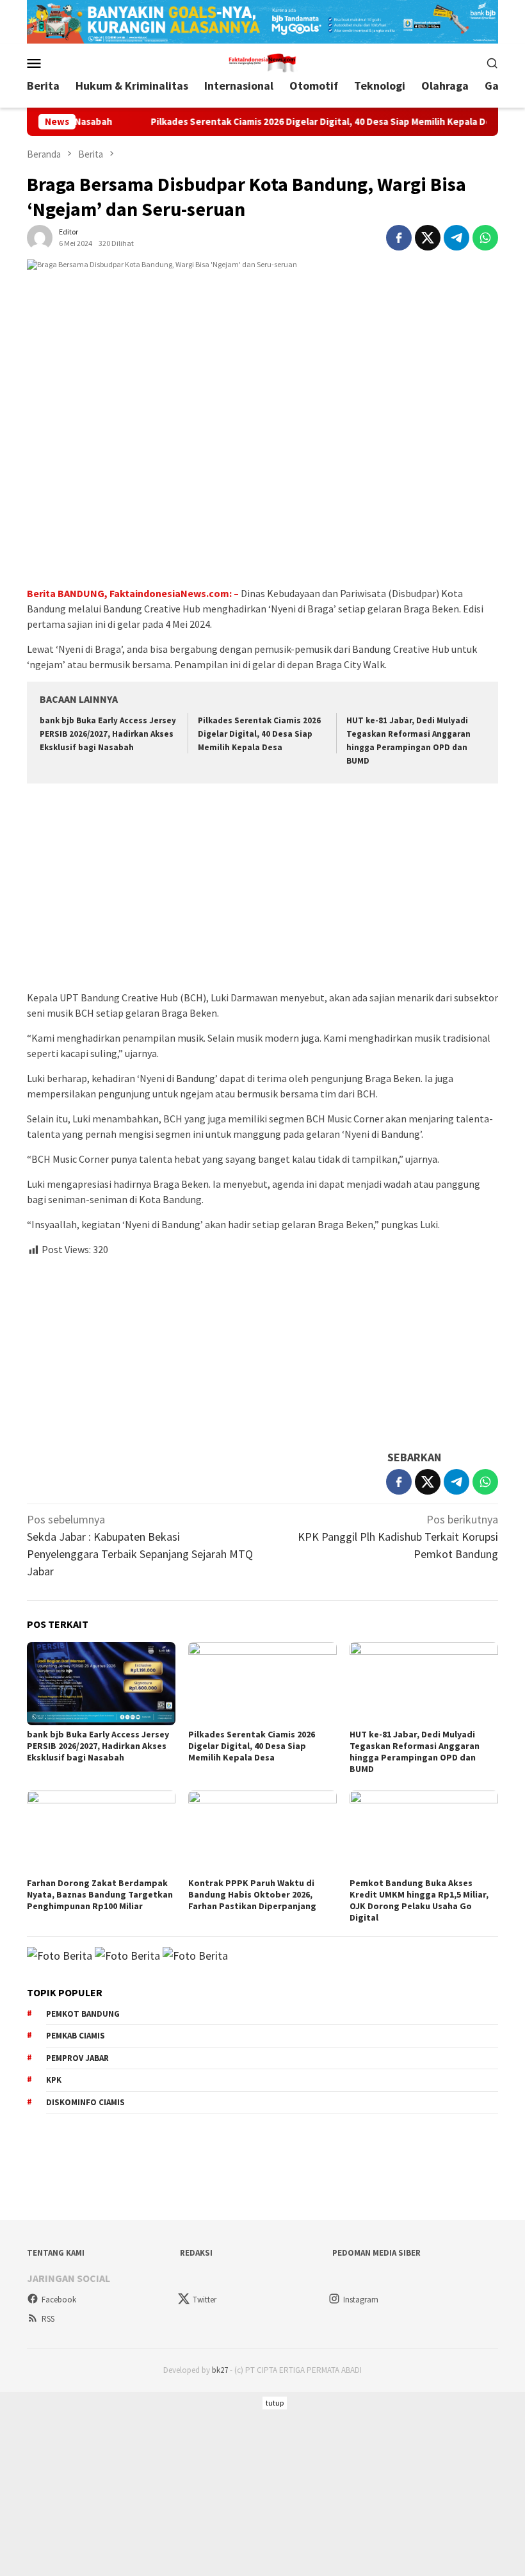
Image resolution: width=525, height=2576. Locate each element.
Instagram (361, 2300)
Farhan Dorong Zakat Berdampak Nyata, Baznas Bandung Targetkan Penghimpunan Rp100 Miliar (100, 1894)
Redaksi (196, 2253)
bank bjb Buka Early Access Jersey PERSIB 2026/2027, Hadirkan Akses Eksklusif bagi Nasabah (108, 734)
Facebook (59, 2300)
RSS (48, 2319)
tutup (275, 2403)
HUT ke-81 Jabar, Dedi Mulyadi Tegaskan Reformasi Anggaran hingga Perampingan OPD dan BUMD (415, 1752)
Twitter (205, 2300)
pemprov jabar (77, 2058)
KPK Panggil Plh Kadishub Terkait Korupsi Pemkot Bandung (398, 1537)
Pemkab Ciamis (76, 2036)
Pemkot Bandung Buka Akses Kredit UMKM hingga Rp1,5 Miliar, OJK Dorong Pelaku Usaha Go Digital (419, 1900)
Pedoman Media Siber (376, 2253)
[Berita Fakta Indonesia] (262, 61)
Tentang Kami (56, 2253)
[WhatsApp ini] (485, 238)
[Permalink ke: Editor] (40, 236)
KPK (54, 2080)
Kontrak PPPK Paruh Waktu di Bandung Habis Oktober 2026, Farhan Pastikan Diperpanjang (252, 1894)
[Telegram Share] (456, 238)
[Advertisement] (262, 889)
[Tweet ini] (428, 238)
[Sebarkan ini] (399, 238)
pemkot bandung (83, 2014)
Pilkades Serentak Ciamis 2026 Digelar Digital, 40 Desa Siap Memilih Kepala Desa (289, 122)
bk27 (220, 2370)
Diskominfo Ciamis (85, 2102)
